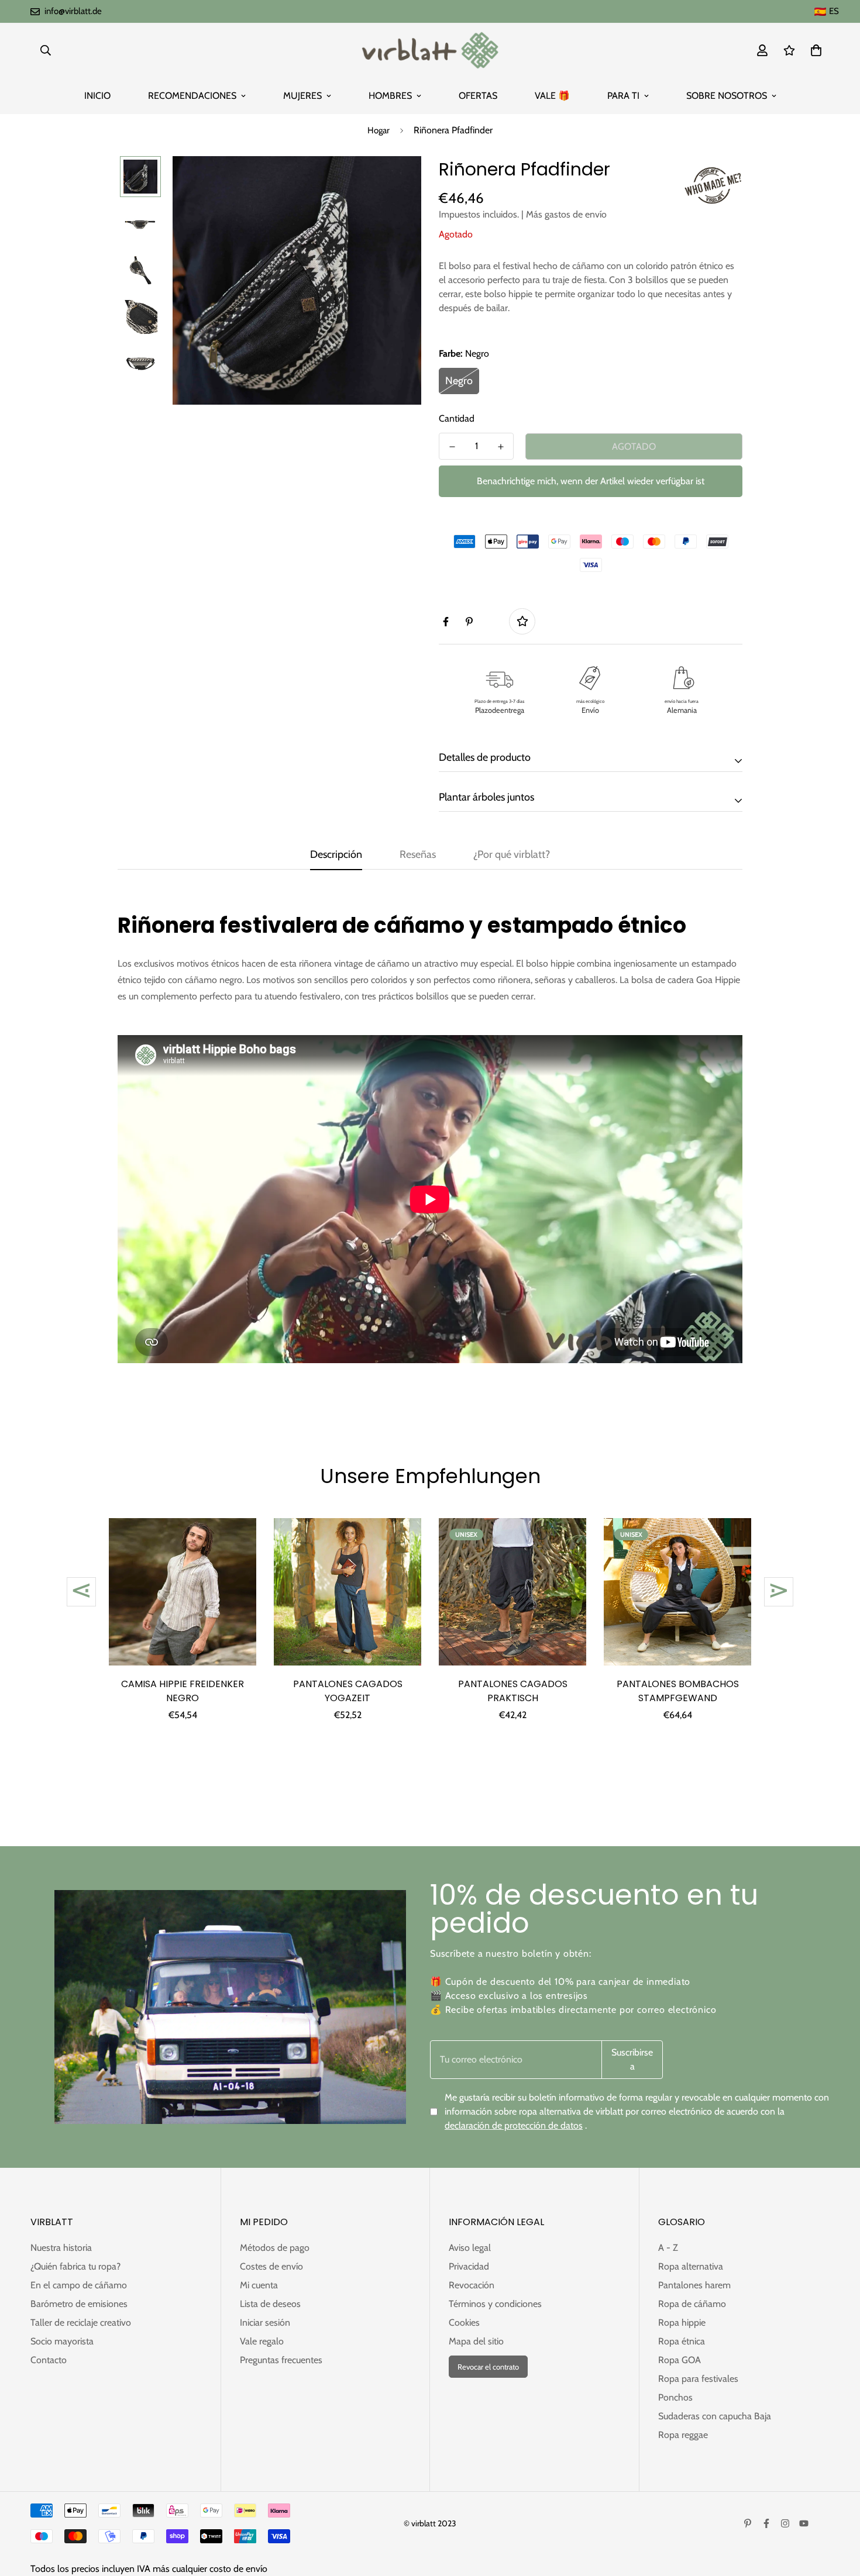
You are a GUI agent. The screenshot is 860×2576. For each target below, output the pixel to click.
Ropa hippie (682, 2322)
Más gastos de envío (566, 214)
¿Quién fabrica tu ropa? (75, 2266)
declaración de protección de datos (514, 2125)
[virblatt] (430, 50)
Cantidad (457, 418)
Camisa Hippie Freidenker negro (183, 1691)
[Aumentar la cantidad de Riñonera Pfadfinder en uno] (500, 447)
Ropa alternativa (691, 2266)
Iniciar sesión (265, 2322)
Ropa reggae (683, 2435)
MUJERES (302, 96)
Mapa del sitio (476, 2341)
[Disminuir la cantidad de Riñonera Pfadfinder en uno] (452, 447)
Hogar (379, 130)
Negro (459, 381)
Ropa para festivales (698, 2379)
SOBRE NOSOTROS (727, 96)
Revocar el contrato (488, 2367)
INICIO (97, 96)
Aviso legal (470, 2248)
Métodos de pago (275, 2248)
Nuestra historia (61, 2248)
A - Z (668, 2248)
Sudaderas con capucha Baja (715, 2416)
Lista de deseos (270, 2304)
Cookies (464, 2322)
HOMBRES (390, 96)
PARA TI (623, 96)
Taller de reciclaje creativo (81, 2322)
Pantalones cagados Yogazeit (348, 1691)
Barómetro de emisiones (79, 2304)
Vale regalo (262, 2341)
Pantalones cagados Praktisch (513, 1691)
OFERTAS (478, 96)
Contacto (49, 2360)
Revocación (472, 2285)
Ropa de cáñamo (692, 2304)
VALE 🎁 (552, 96)
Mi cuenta (259, 2285)
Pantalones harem (694, 2285)
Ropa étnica (682, 2341)
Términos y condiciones (495, 2304)
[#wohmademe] (713, 185)
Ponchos (675, 2397)
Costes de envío (271, 2266)
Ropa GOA (680, 2360)
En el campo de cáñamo (79, 2285)
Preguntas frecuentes (281, 2360)
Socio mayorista (62, 2341)
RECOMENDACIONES (192, 96)
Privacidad (469, 2266)
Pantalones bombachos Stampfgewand (678, 1691)
